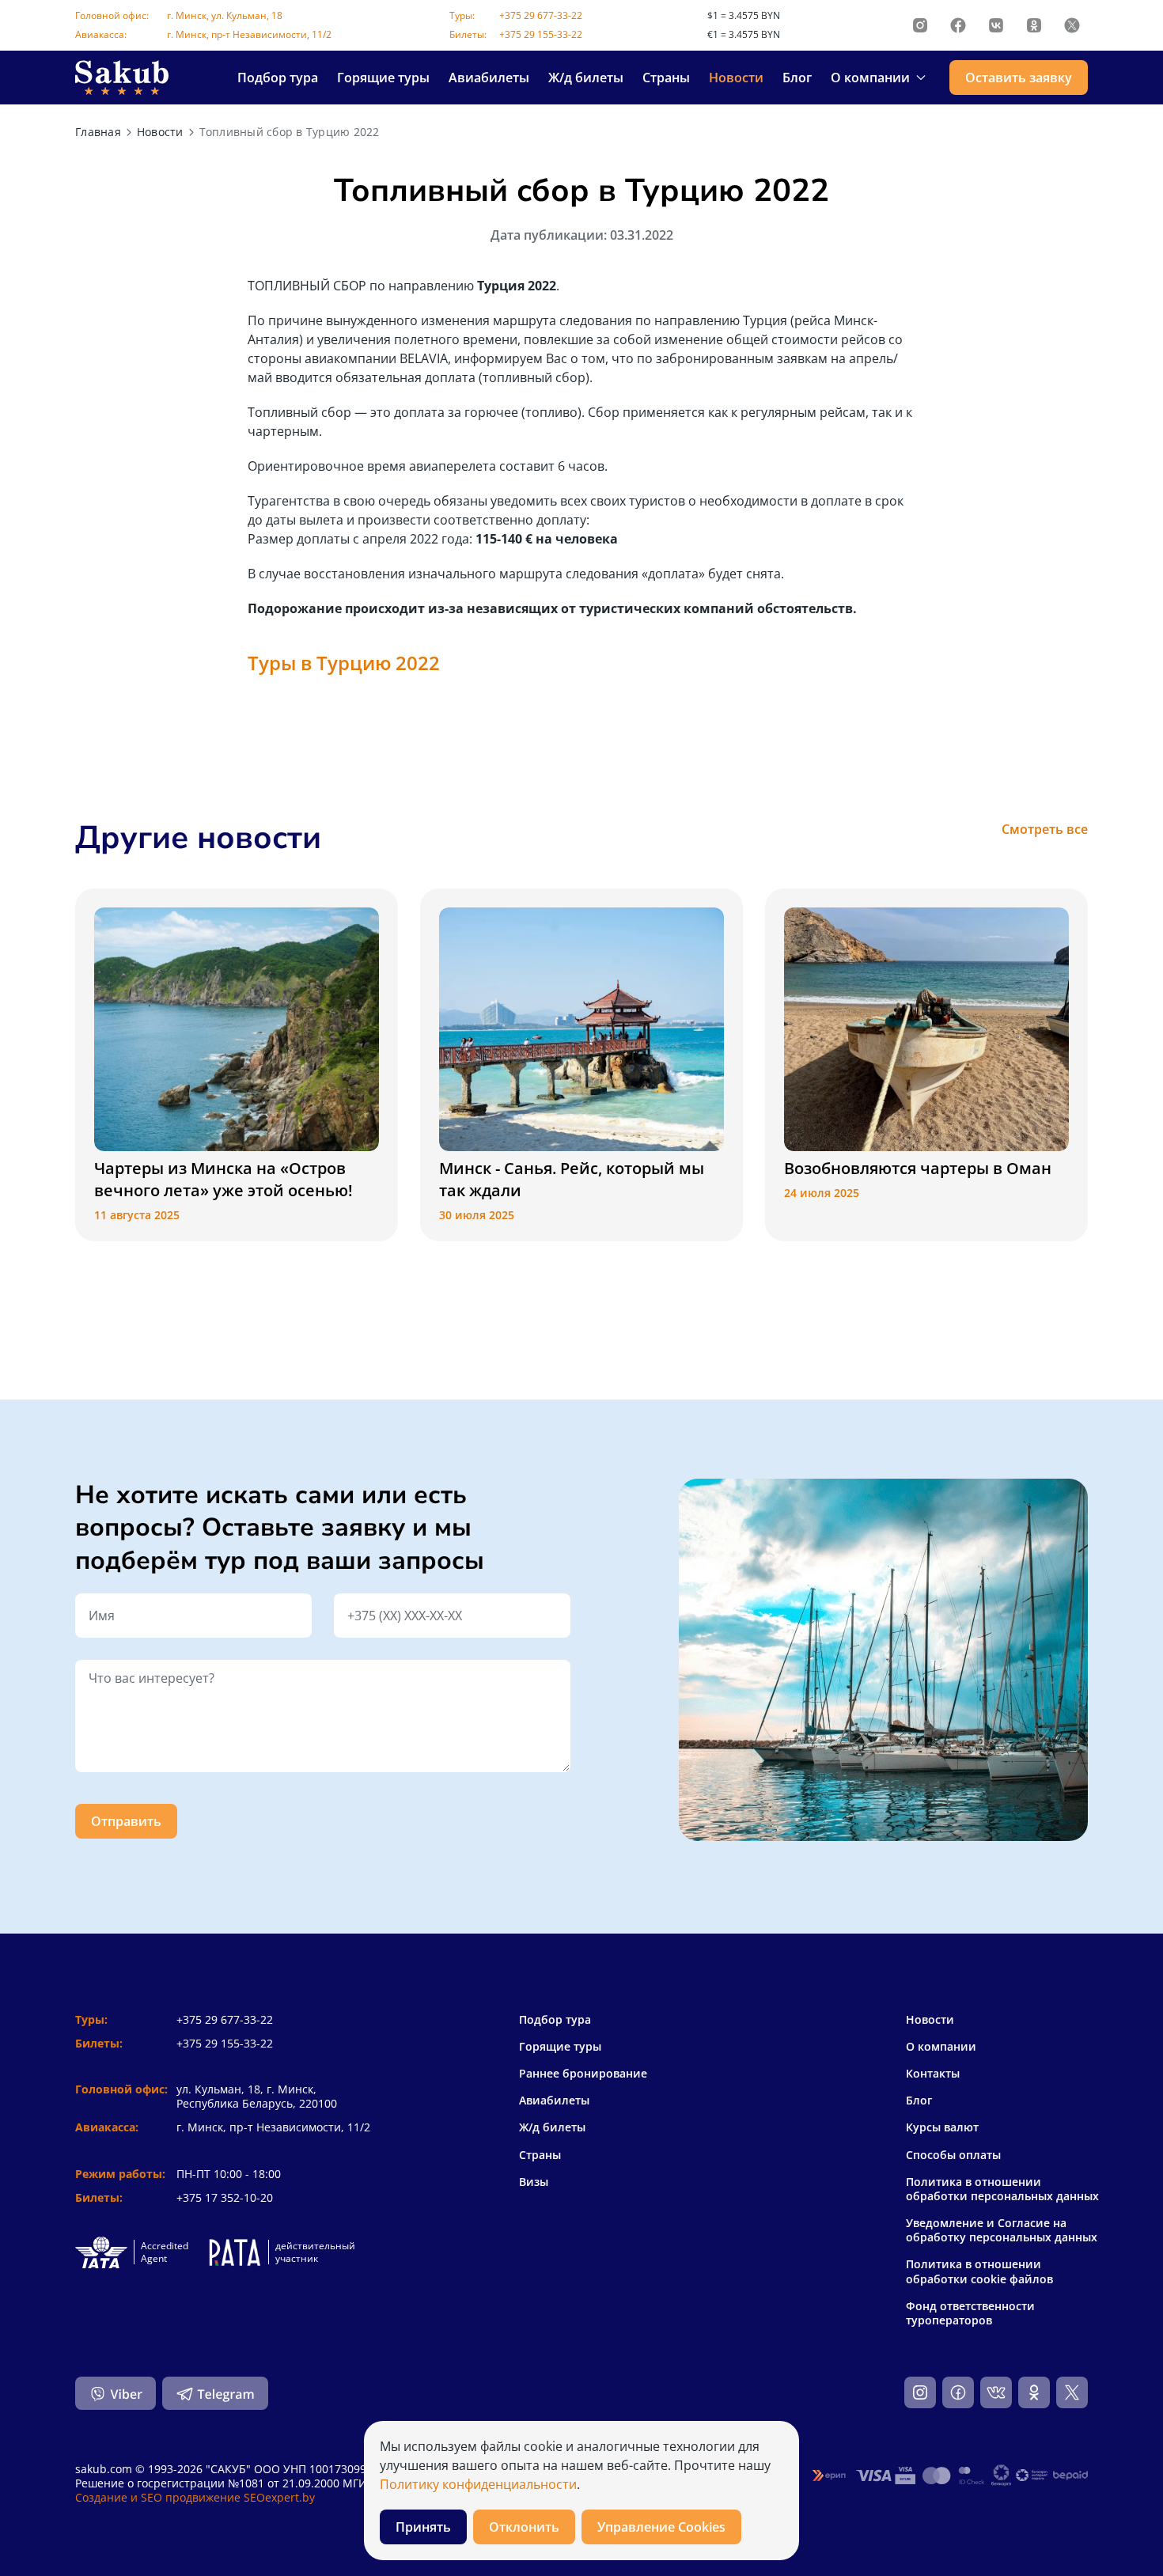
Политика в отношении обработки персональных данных (1002, 2189)
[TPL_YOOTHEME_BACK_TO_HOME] (122, 78)
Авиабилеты (489, 78)
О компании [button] (870, 78)
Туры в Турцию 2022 (344, 663)
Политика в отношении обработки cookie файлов (979, 2271)
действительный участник (315, 2252)
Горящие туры (383, 78)
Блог (797, 78)
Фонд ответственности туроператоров (970, 2313)
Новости (736, 78)
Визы (534, 2182)
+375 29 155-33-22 (541, 34)
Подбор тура (278, 78)
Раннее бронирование (583, 2073)
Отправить (126, 1821)
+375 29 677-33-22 (541, 15)
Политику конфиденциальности (478, 2484)
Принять (423, 2527)
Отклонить (524, 2527)
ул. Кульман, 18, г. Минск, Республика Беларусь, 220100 (257, 2096)
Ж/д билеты (586, 78)
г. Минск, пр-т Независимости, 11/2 (249, 34)
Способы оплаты (953, 2155)
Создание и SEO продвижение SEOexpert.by (195, 2497)
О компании (941, 2047)
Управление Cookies (661, 2527)
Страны (666, 78)
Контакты (933, 2074)
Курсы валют (942, 2127)
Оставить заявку (1019, 78)
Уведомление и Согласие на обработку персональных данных (1002, 2230)
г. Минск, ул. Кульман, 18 (225, 15)
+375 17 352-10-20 (225, 2197)
